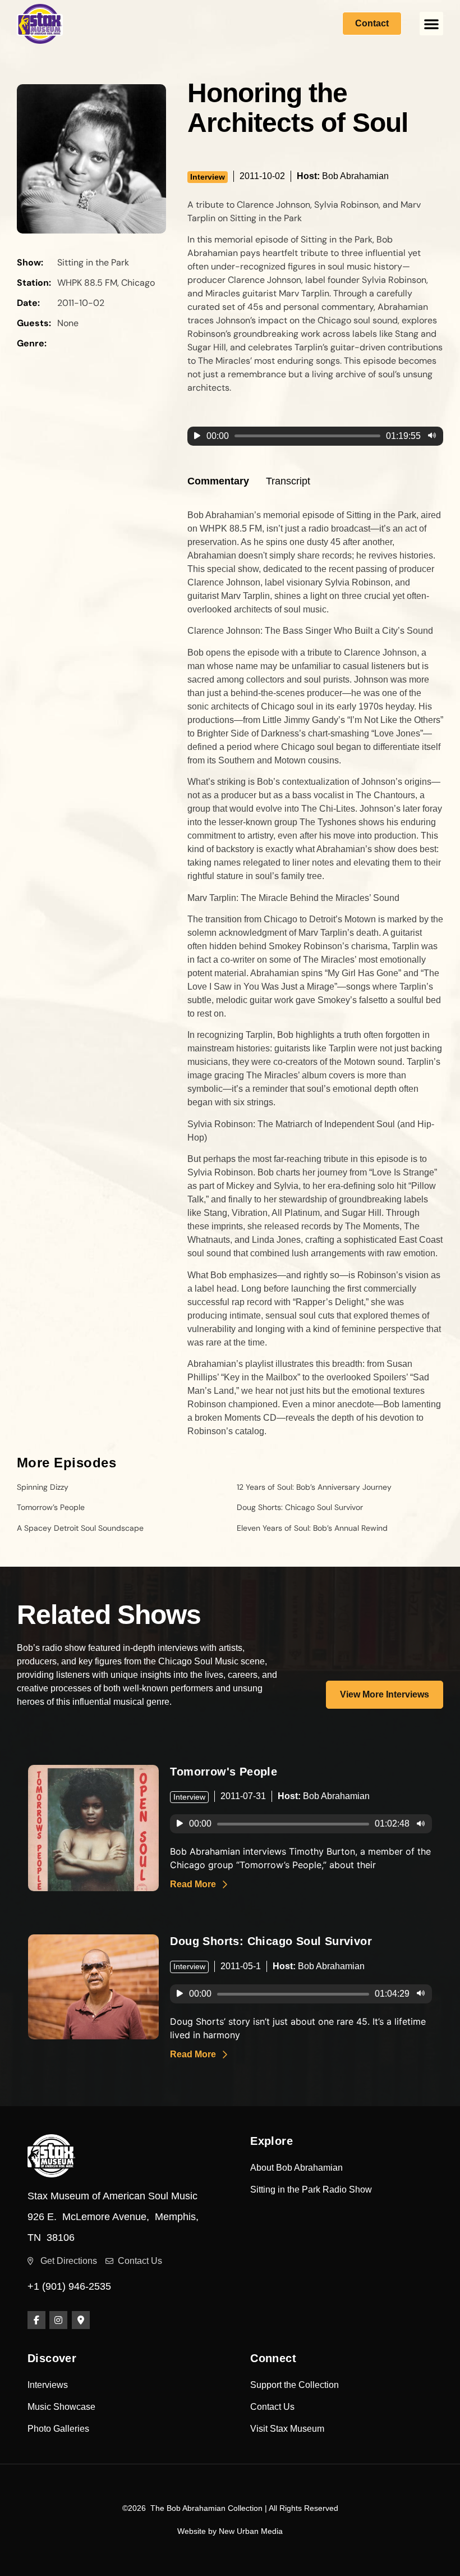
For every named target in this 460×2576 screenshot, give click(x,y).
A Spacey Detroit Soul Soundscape (80, 1528)
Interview (208, 177)
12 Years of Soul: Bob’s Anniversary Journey (314, 1487)
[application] (315, 436)
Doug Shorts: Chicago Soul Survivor (300, 1507)
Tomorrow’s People (51, 1507)
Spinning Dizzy (43, 1487)
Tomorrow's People (224, 1772)
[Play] (197, 436)
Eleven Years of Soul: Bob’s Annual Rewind (312, 1528)
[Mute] (432, 436)
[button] (431, 24)
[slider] (307, 436)
